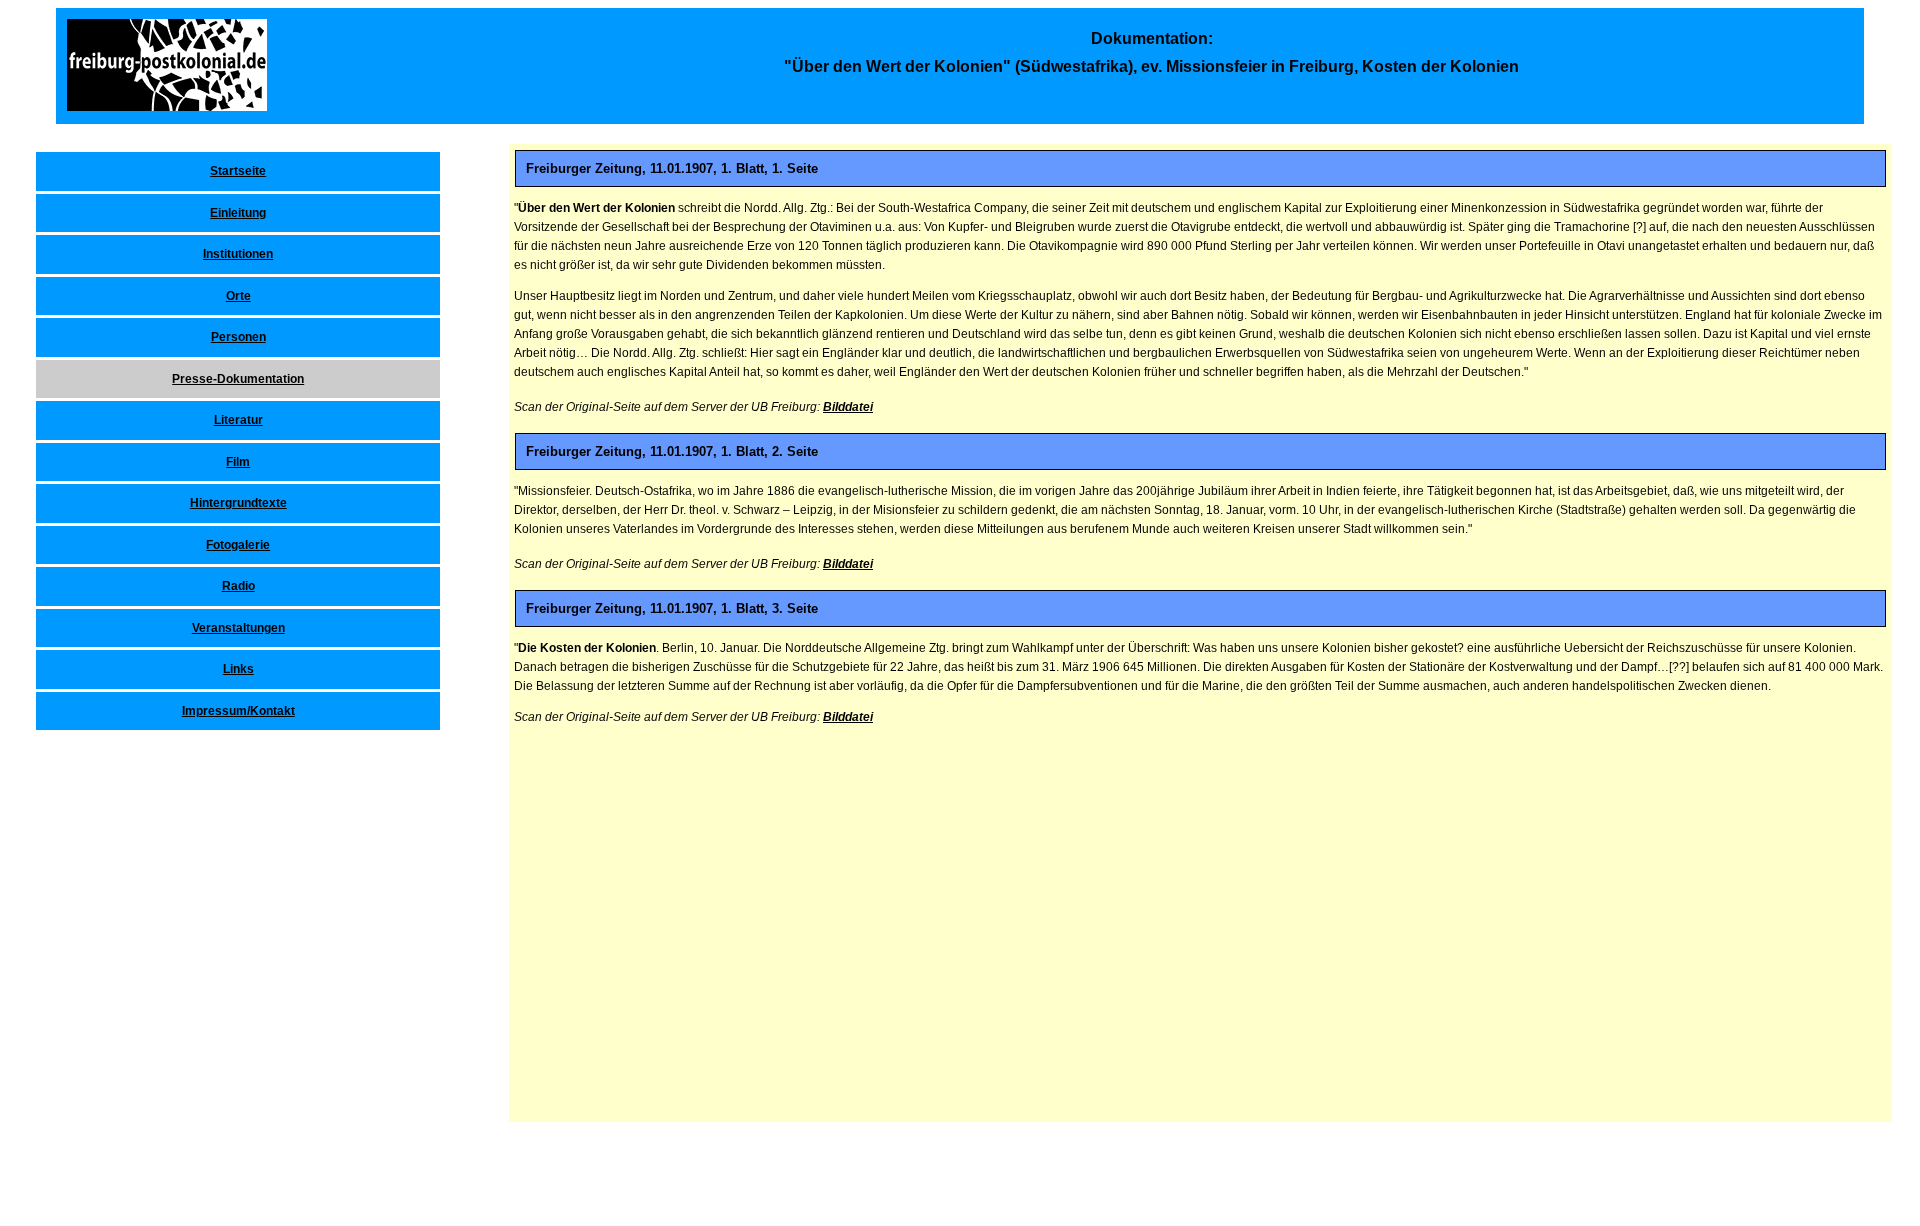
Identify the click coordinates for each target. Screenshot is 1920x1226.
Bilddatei (848, 407)
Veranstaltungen (238, 628)
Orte (238, 296)
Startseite (238, 171)
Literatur (238, 420)
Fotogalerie (238, 545)
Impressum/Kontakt (238, 711)
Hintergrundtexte (238, 503)
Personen (238, 337)
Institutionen (238, 254)
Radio (238, 586)
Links (238, 669)
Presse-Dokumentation (238, 379)
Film (238, 462)
